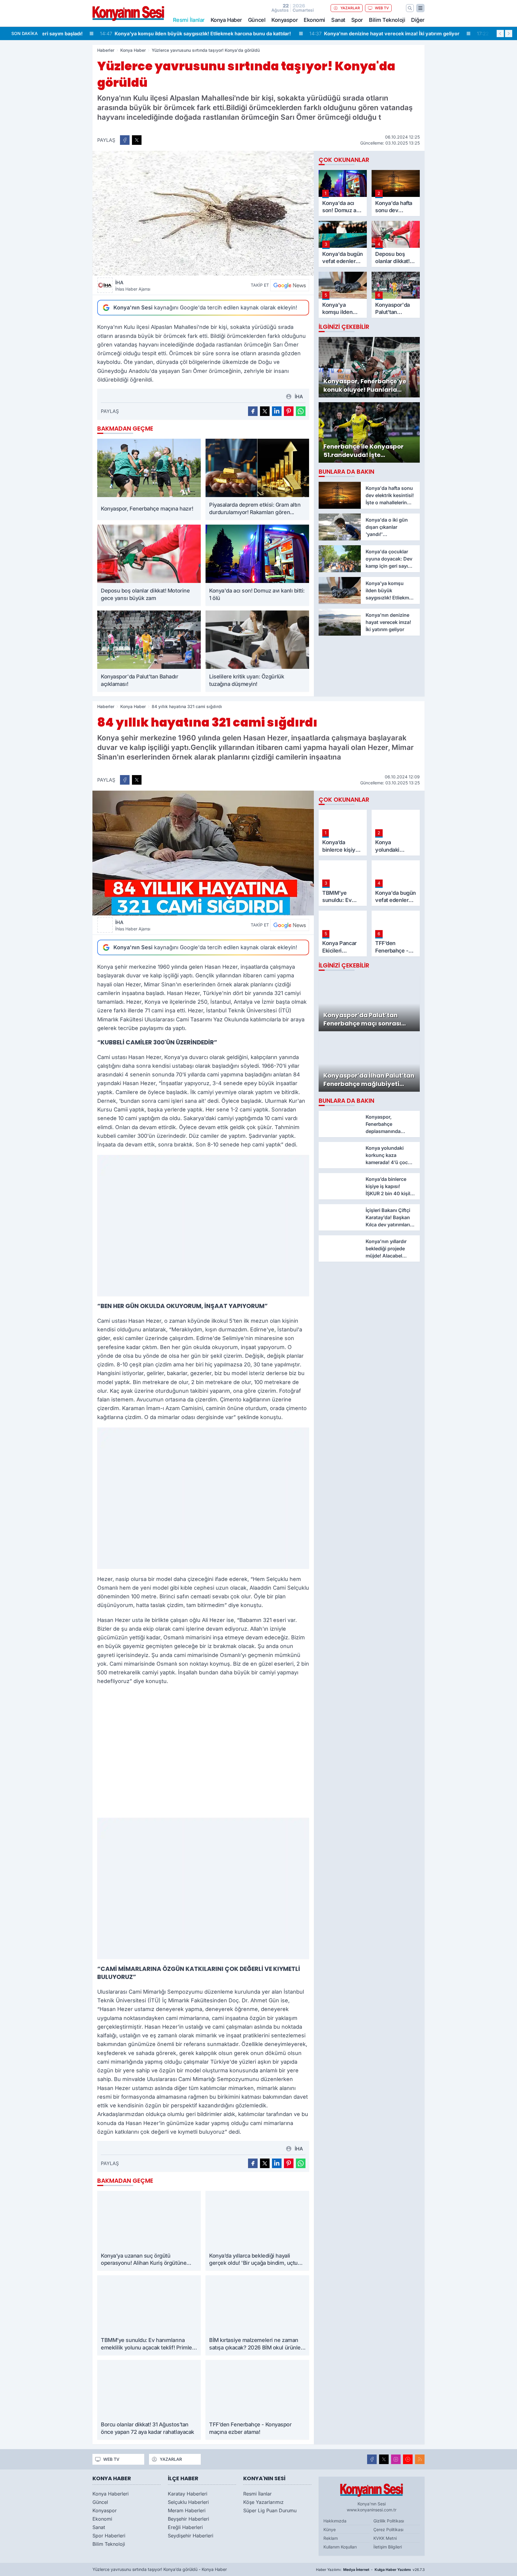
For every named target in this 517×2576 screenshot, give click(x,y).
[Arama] (410, 8)
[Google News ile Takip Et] (290, 285)
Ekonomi (314, 20)
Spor (357, 20)
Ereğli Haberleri (185, 2527)
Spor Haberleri (109, 2536)
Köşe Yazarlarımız (263, 2502)
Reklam (331, 2538)
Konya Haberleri (111, 2494)
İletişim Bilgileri (388, 2547)
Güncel (257, 20)
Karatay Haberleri (188, 2494)
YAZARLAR (350, 8)
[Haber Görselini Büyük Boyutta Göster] (203, 213)
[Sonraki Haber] (509, 34)
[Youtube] (408, 2459)
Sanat (338, 20)
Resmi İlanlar (257, 2494)
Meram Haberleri (187, 2510)
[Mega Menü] (420, 8)
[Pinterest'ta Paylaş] (289, 411)
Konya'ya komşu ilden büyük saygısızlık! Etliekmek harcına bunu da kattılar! (143, 34)
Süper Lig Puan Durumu (270, 2510)
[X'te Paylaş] (137, 140)
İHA (133, 285)
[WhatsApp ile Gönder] (301, 411)
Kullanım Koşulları (340, 2547)
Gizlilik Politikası (389, 2521)
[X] (384, 2459)
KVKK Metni (385, 2538)
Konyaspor (285, 20)
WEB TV (382, 8)
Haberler (106, 50)
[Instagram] (396, 2459)
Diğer (418, 20)
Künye (330, 2529)
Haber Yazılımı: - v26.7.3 (370, 2570)
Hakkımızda (335, 2521)
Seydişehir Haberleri (191, 2536)
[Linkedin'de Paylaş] (277, 411)
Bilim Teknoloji (387, 20)
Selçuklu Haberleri (188, 2502)
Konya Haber (226, 20)
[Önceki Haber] (500, 34)
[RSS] (420, 2459)
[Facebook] (372, 2459)
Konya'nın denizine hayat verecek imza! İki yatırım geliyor (332, 34)
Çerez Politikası (388, 2529)
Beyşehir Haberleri (188, 2519)
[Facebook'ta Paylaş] (125, 140)
